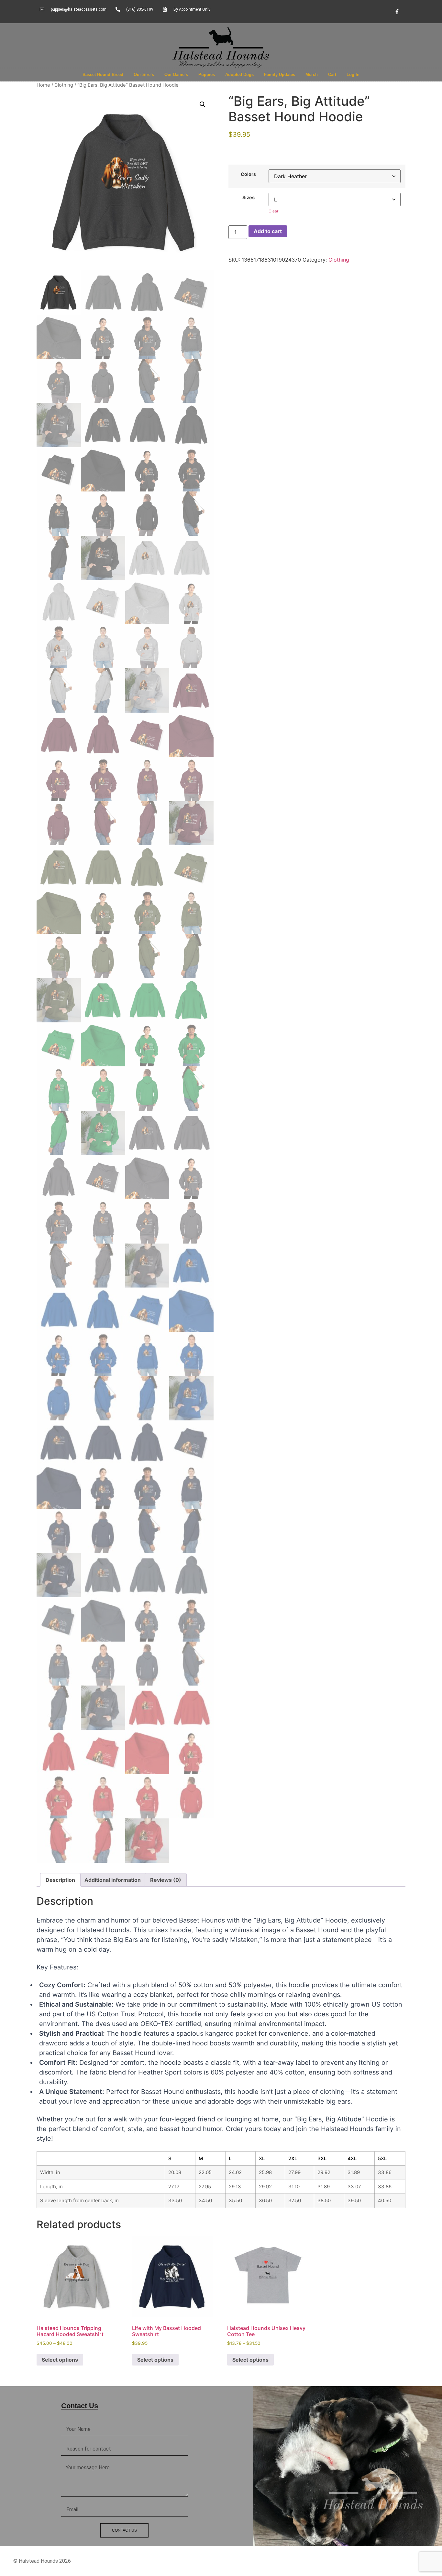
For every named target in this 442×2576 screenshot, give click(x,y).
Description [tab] (60, 1880)
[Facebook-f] (397, 12)
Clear (273, 211)
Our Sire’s (144, 75)
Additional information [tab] (113, 1880)
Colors (248, 174)
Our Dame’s (176, 75)
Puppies (207, 75)
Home (43, 85)
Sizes (249, 198)
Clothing (64, 85)
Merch (312, 75)
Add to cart (268, 231)
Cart (332, 75)
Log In (353, 75)
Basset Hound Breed (103, 75)
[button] (203, 104)
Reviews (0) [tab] (166, 1880)
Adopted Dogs (239, 75)
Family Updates (280, 75)
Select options (60, 2360)
